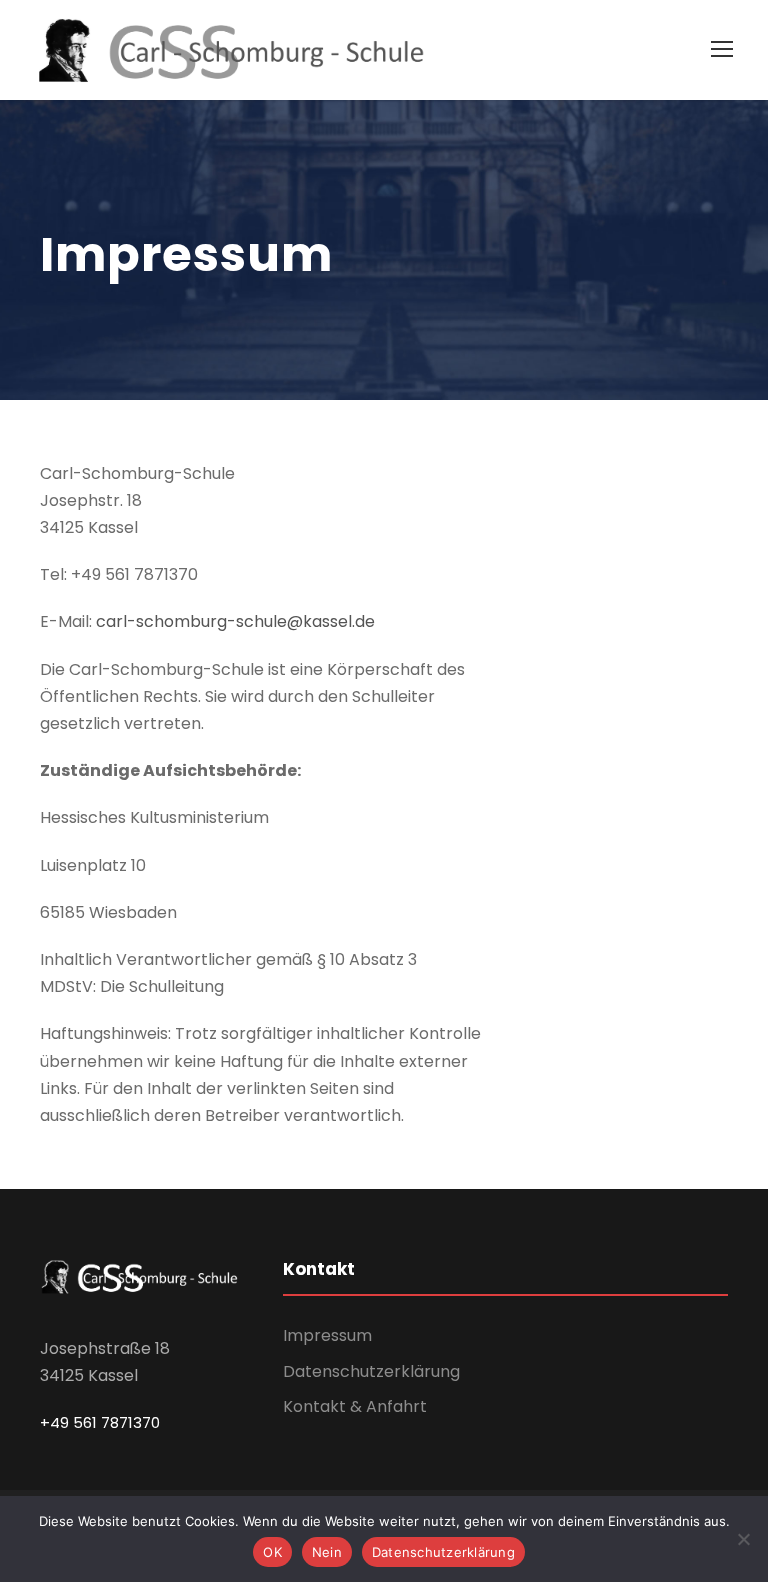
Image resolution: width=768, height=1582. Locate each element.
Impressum (327, 1335)
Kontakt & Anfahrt (355, 1406)
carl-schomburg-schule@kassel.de (235, 621)
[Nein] (743, 1539)
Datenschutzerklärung (371, 1371)
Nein (327, 1552)
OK (272, 1552)
